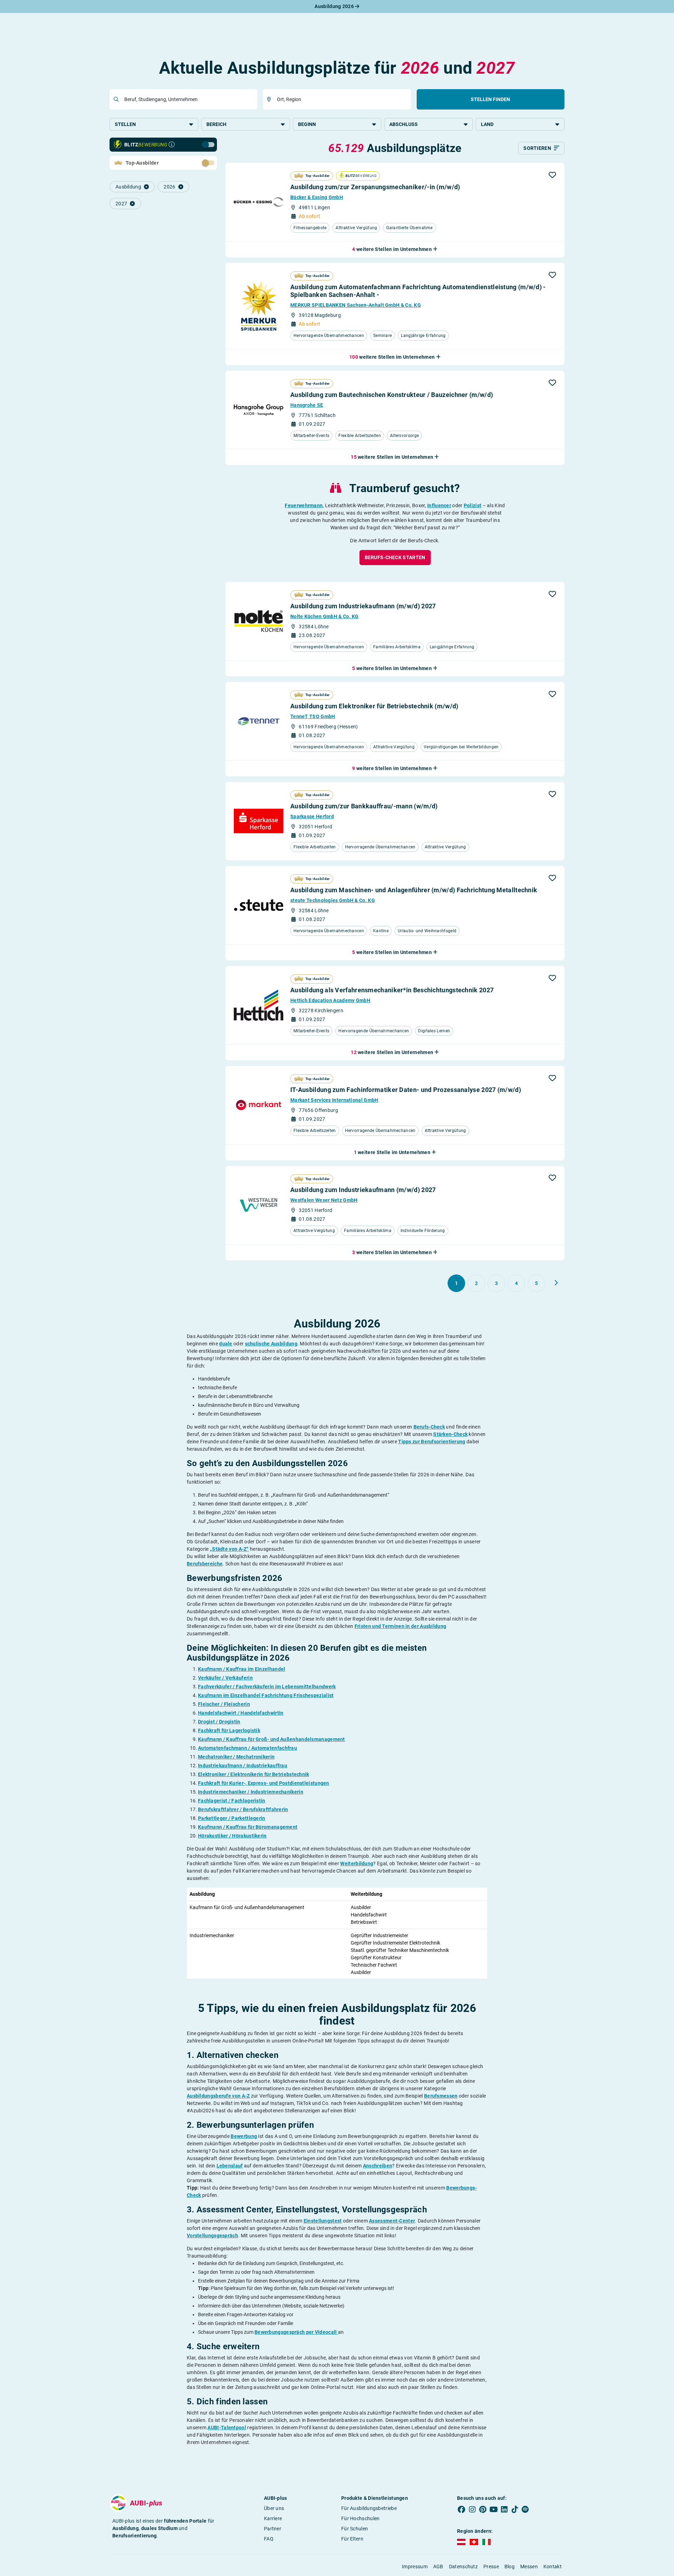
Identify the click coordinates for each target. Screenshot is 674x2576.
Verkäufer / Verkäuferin (225, 1678)
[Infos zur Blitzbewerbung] (172, 145)
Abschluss (404, 124)
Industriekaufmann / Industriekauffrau (243, 1766)
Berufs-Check (429, 1427)
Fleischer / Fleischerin (224, 1704)
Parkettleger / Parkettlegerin (232, 1818)
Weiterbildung (357, 1863)
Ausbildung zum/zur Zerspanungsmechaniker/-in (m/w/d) (375, 187)
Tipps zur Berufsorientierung (432, 1442)
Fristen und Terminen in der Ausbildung (400, 1626)
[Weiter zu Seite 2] (556, 1283)
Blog (510, 2567)
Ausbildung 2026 (335, 6)
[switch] (193, 144)
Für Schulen (355, 2529)
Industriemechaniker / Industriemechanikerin (251, 1792)
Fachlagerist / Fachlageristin (232, 1801)
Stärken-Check (450, 1434)
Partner (273, 2529)
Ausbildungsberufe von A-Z (218, 2096)
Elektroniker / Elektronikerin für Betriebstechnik (254, 1774)
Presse (491, 2567)
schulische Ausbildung (271, 1344)
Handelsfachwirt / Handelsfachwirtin (241, 1713)
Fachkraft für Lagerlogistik (229, 1730)
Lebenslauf (230, 2166)
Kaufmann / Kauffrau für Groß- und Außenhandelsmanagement (272, 1739)
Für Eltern (352, 2539)
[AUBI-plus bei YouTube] (494, 2510)
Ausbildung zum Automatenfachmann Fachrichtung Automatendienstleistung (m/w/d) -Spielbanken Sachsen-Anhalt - (418, 291)
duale (226, 1344)
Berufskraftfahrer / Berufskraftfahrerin (243, 1809)
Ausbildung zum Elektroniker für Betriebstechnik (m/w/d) (374, 706)
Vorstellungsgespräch (212, 2236)
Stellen (125, 124)
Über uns (274, 2508)
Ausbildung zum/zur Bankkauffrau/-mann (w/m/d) (364, 806)
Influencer (439, 505)
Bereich (216, 124)
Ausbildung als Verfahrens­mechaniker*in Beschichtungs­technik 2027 (392, 990)
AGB (438, 2567)
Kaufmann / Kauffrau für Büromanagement (248, 1827)
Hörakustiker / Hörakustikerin (232, 1836)
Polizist (473, 505)
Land (487, 124)
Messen (529, 2567)
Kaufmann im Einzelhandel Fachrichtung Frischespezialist (266, 1695)
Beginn (307, 124)
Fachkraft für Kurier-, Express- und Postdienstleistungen (264, 1783)
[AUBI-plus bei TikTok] (515, 2510)
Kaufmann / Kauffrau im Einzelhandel (242, 1669)
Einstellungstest (323, 2221)
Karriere (273, 2518)
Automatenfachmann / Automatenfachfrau (247, 1748)
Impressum (415, 2567)
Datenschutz (463, 2567)
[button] (552, 175)
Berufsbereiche (205, 1564)
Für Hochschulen (361, 2518)
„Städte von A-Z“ (229, 1549)
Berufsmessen (441, 2096)
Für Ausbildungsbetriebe (369, 2508)
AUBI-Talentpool (227, 2428)
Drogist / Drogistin (219, 1722)
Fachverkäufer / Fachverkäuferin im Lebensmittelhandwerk (267, 1687)
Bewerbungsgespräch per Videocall (296, 2332)
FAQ (269, 2539)
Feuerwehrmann (304, 505)
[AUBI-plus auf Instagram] (472, 2510)
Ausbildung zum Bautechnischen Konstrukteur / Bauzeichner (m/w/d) (392, 395)
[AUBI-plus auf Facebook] (462, 2510)
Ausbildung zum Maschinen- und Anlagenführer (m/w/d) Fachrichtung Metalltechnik (414, 890)
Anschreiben (378, 2166)
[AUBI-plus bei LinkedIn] (504, 2510)
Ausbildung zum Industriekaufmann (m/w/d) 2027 (363, 606)
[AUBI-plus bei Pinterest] (483, 2510)
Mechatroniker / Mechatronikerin (236, 1757)
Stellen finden (490, 99)
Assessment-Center (392, 2221)
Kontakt (553, 2567)
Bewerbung (244, 2136)
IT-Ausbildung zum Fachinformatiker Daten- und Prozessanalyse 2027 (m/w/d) (406, 1090)
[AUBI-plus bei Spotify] (526, 2510)
